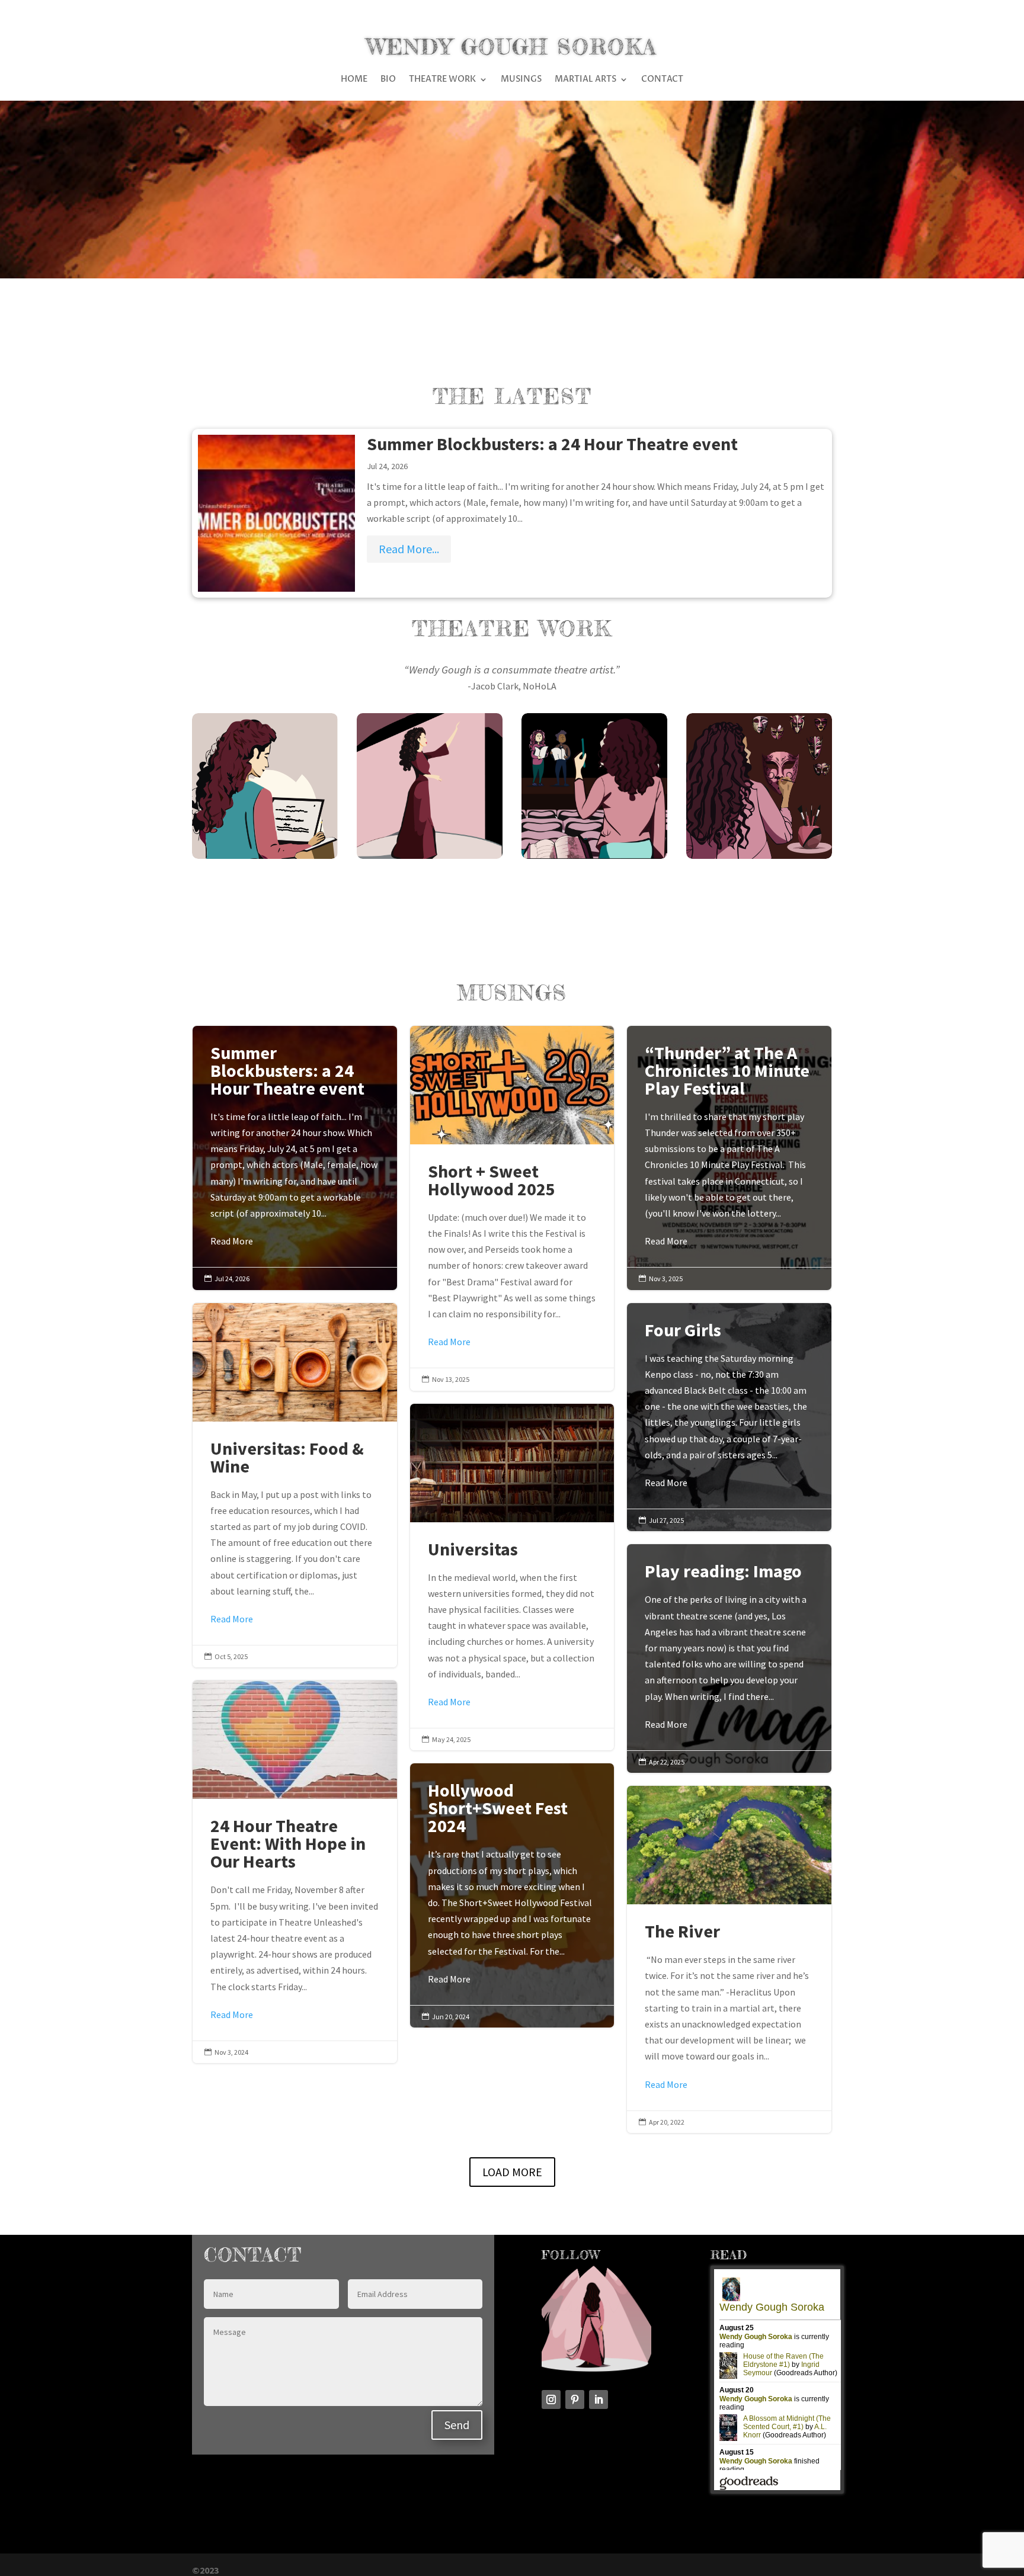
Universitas (512, 1577)
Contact (662, 80)
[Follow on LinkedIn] (599, 2399)
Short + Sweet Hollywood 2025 (512, 1208)
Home (354, 80)
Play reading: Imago (729, 1647)
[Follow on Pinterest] (575, 2399)
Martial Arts (585, 80)
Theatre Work (442, 80)
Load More (512, 2172)
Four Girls (729, 1406)
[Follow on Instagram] (551, 2399)
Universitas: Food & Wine (295, 1486)
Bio (388, 80)
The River (729, 1959)
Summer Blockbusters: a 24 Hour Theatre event (552, 444)
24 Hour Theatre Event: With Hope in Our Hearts (295, 1872)
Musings (521, 80)
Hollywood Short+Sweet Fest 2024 (512, 1884)
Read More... (409, 549)
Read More (232, 1241)
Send (457, 2425)
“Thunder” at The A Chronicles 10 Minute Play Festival (729, 1147)
